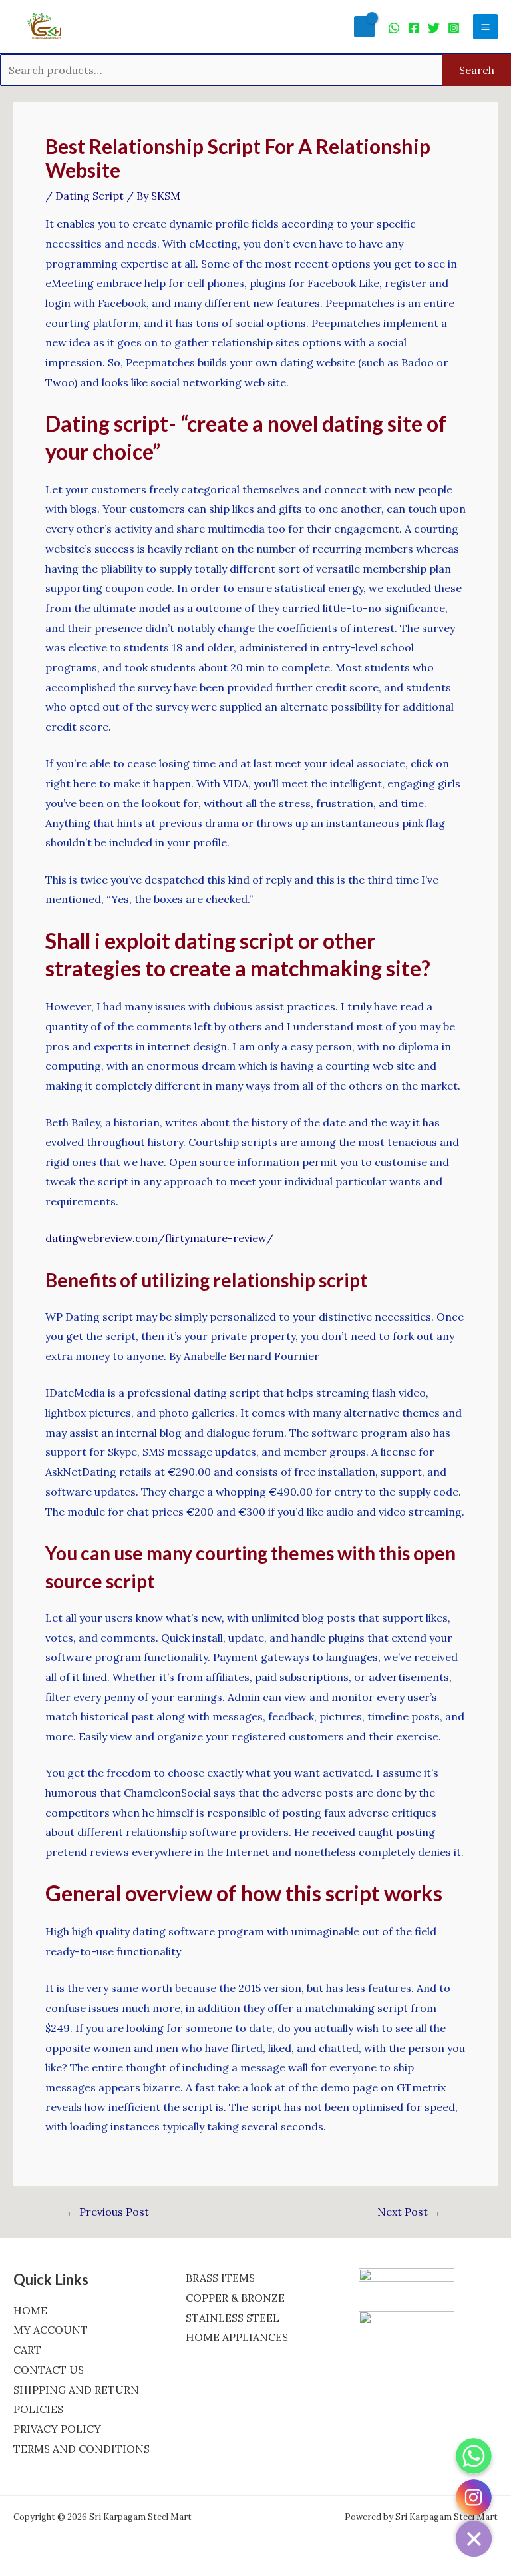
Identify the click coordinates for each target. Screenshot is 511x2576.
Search (477, 70)
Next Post (409, 2212)
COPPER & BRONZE (235, 2298)
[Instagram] (454, 28)
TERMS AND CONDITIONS (82, 2449)
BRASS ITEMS (220, 2278)
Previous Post (107, 2212)
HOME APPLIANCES (237, 2337)
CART (27, 2350)
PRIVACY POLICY (57, 2429)
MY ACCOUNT (51, 2330)
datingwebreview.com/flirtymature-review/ (159, 1238)
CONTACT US (49, 2370)
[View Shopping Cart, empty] (364, 26)
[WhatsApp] (394, 28)
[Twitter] (434, 28)
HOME (30, 2310)
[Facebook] (414, 28)
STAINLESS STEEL (233, 2318)
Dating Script (89, 196)
